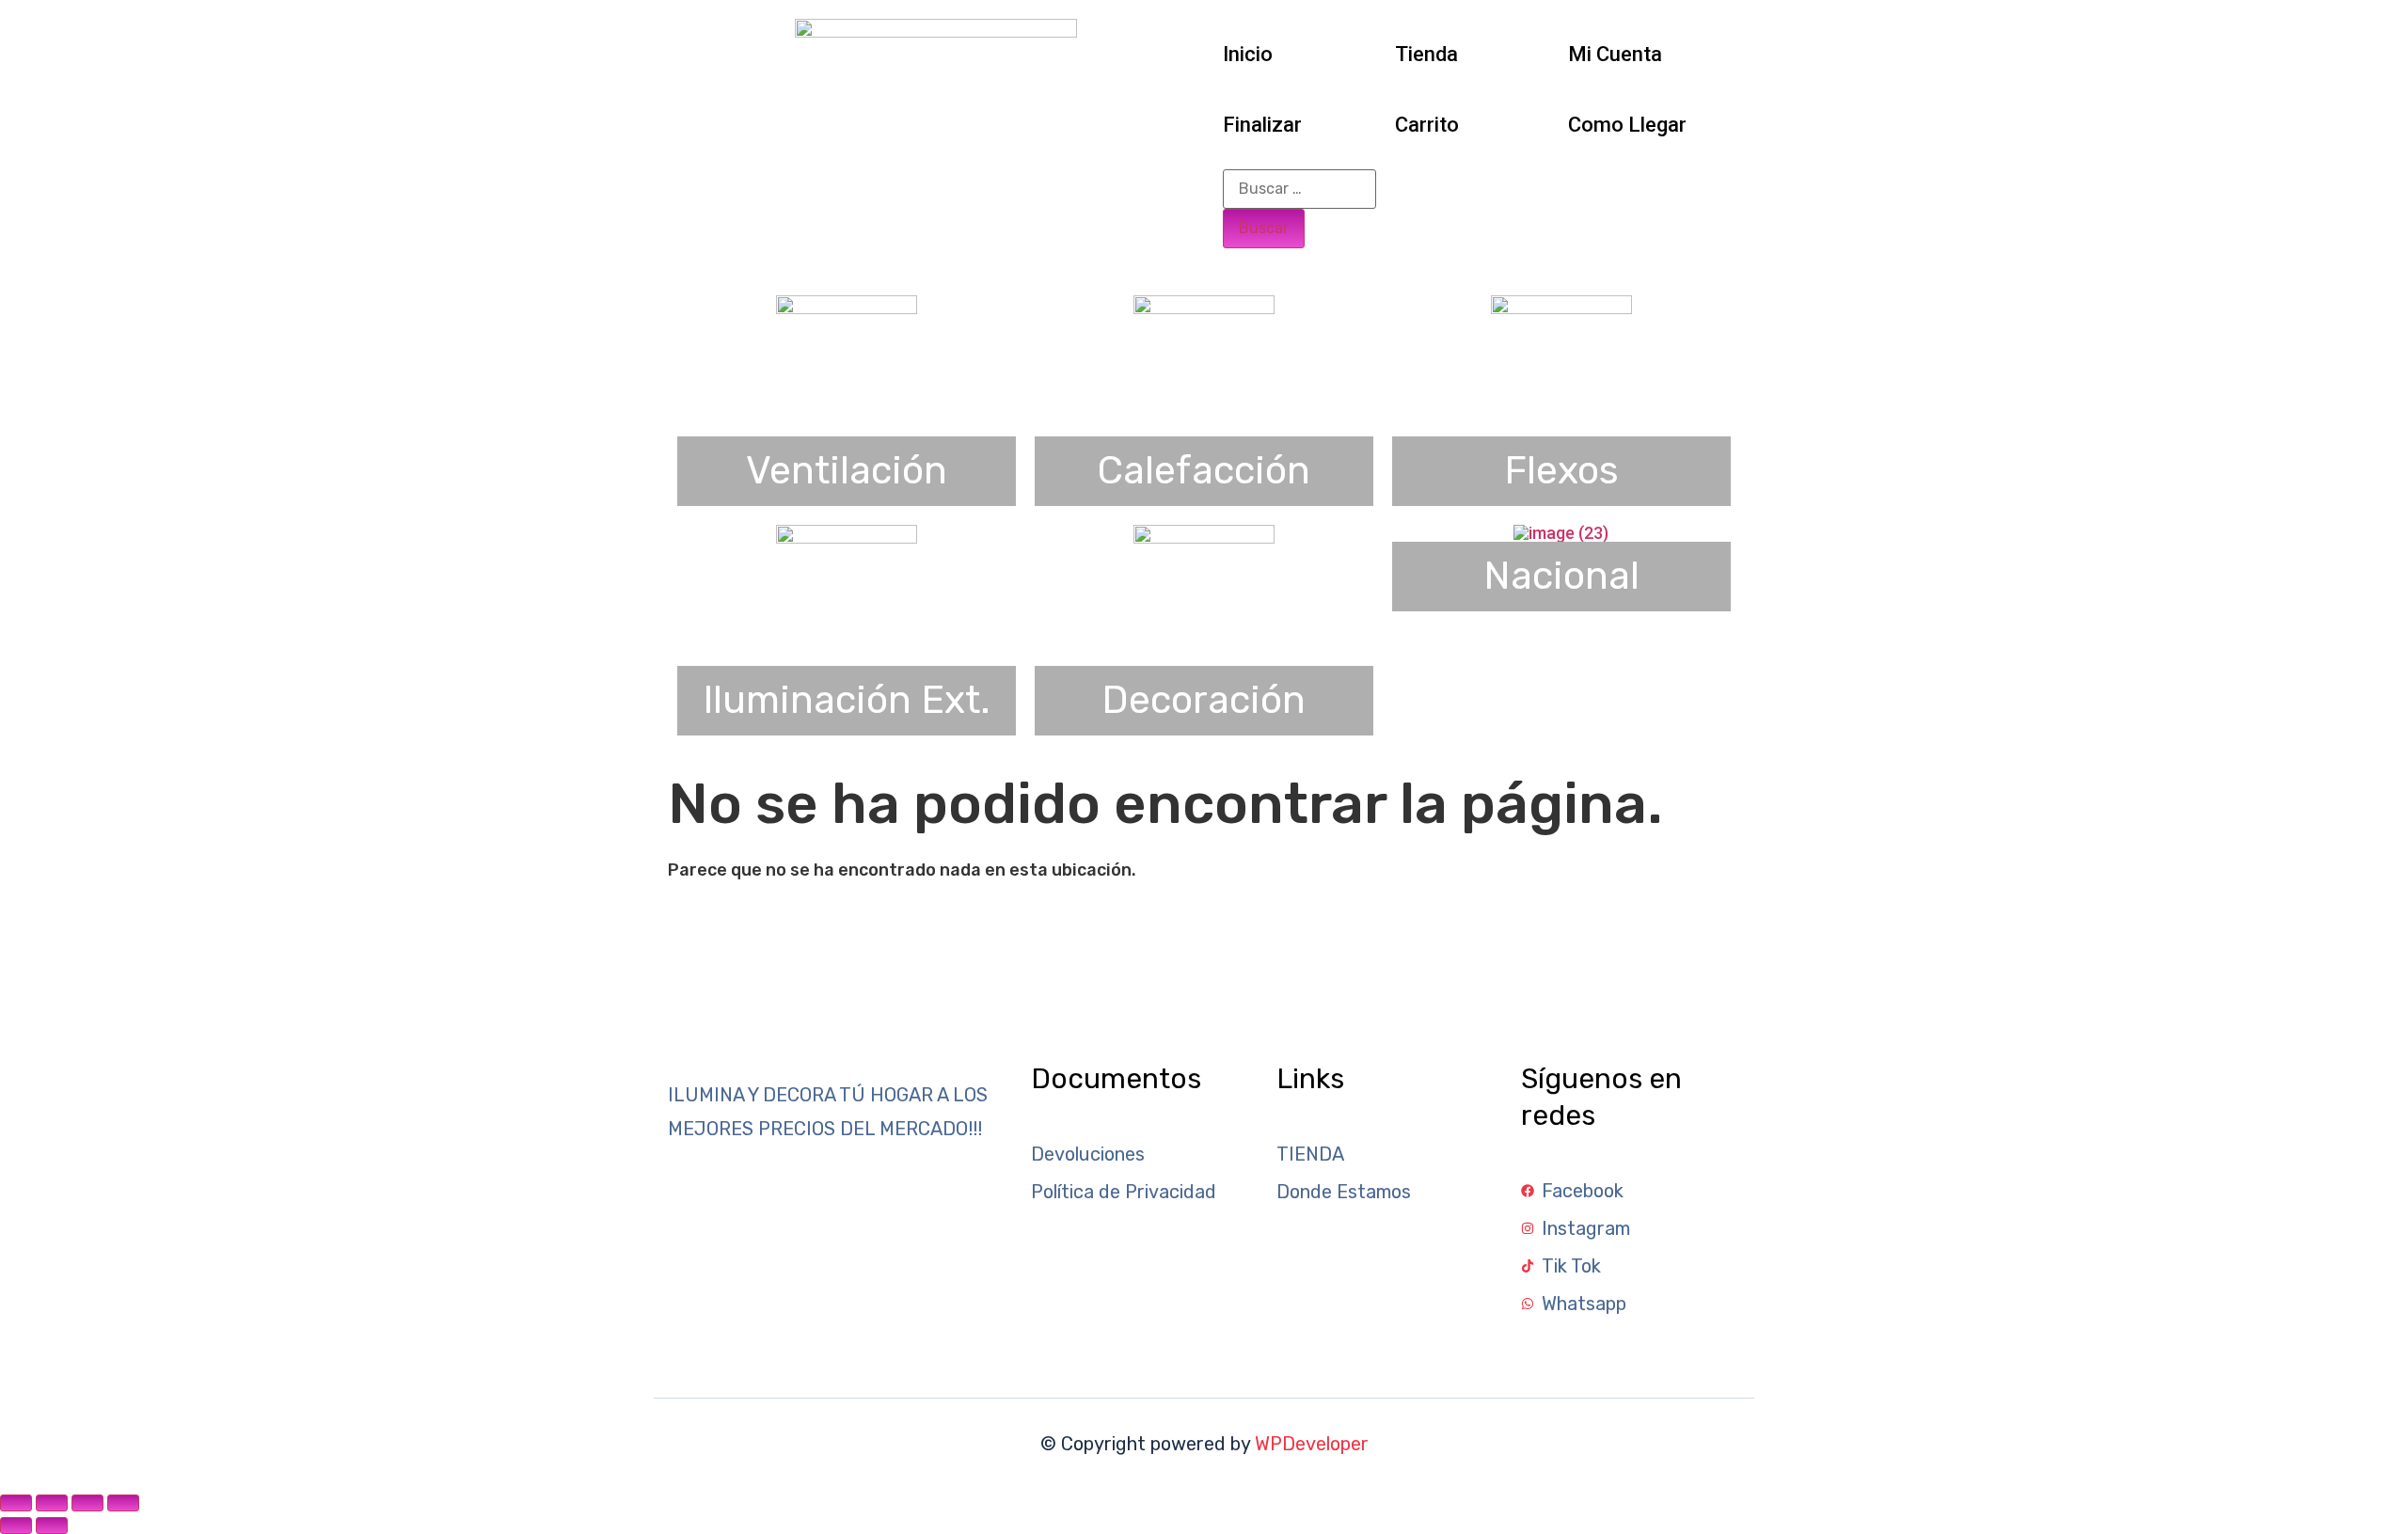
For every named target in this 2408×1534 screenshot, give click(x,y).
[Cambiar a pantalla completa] (52, 1503)
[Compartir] (87, 1503)
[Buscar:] (1299, 189)
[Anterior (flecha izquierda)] (16, 1526)
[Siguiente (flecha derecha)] (52, 1526)
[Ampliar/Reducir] (16, 1503)
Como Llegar (1627, 125)
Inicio (1248, 54)
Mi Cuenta (1615, 54)
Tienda (1426, 54)
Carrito (1427, 125)
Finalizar (1262, 125)
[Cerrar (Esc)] (123, 1503)
